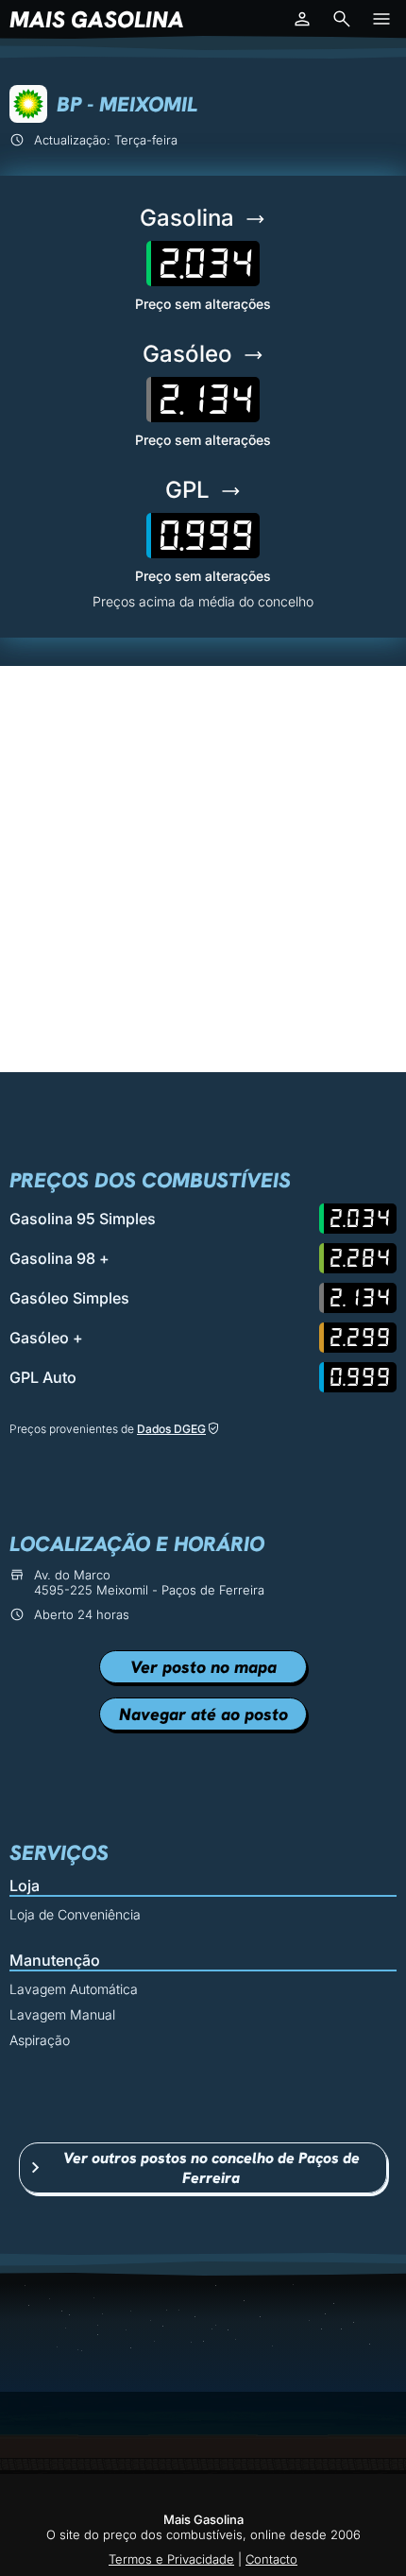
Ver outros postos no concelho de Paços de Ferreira (211, 2168)
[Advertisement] (203, 869)
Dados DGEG (171, 1429)
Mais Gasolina (97, 19)
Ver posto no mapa (203, 1667)
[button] (302, 19)
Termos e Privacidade (171, 2559)
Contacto (271, 2559)
